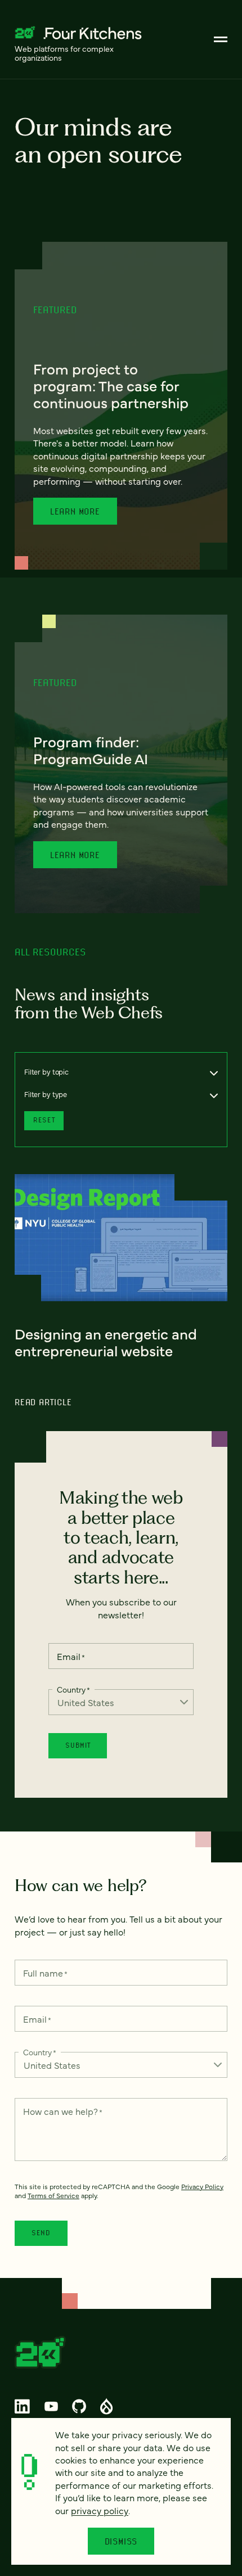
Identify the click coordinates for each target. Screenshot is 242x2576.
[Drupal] (106, 2406)
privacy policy (100, 2510)
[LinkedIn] (23, 2406)
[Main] (221, 39)
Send (41, 2233)
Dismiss (121, 2541)
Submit (78, 1745)
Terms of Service (53, 2195)
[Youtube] (51, 2406)
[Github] (79, 2406)
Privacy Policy (202, 2186)
